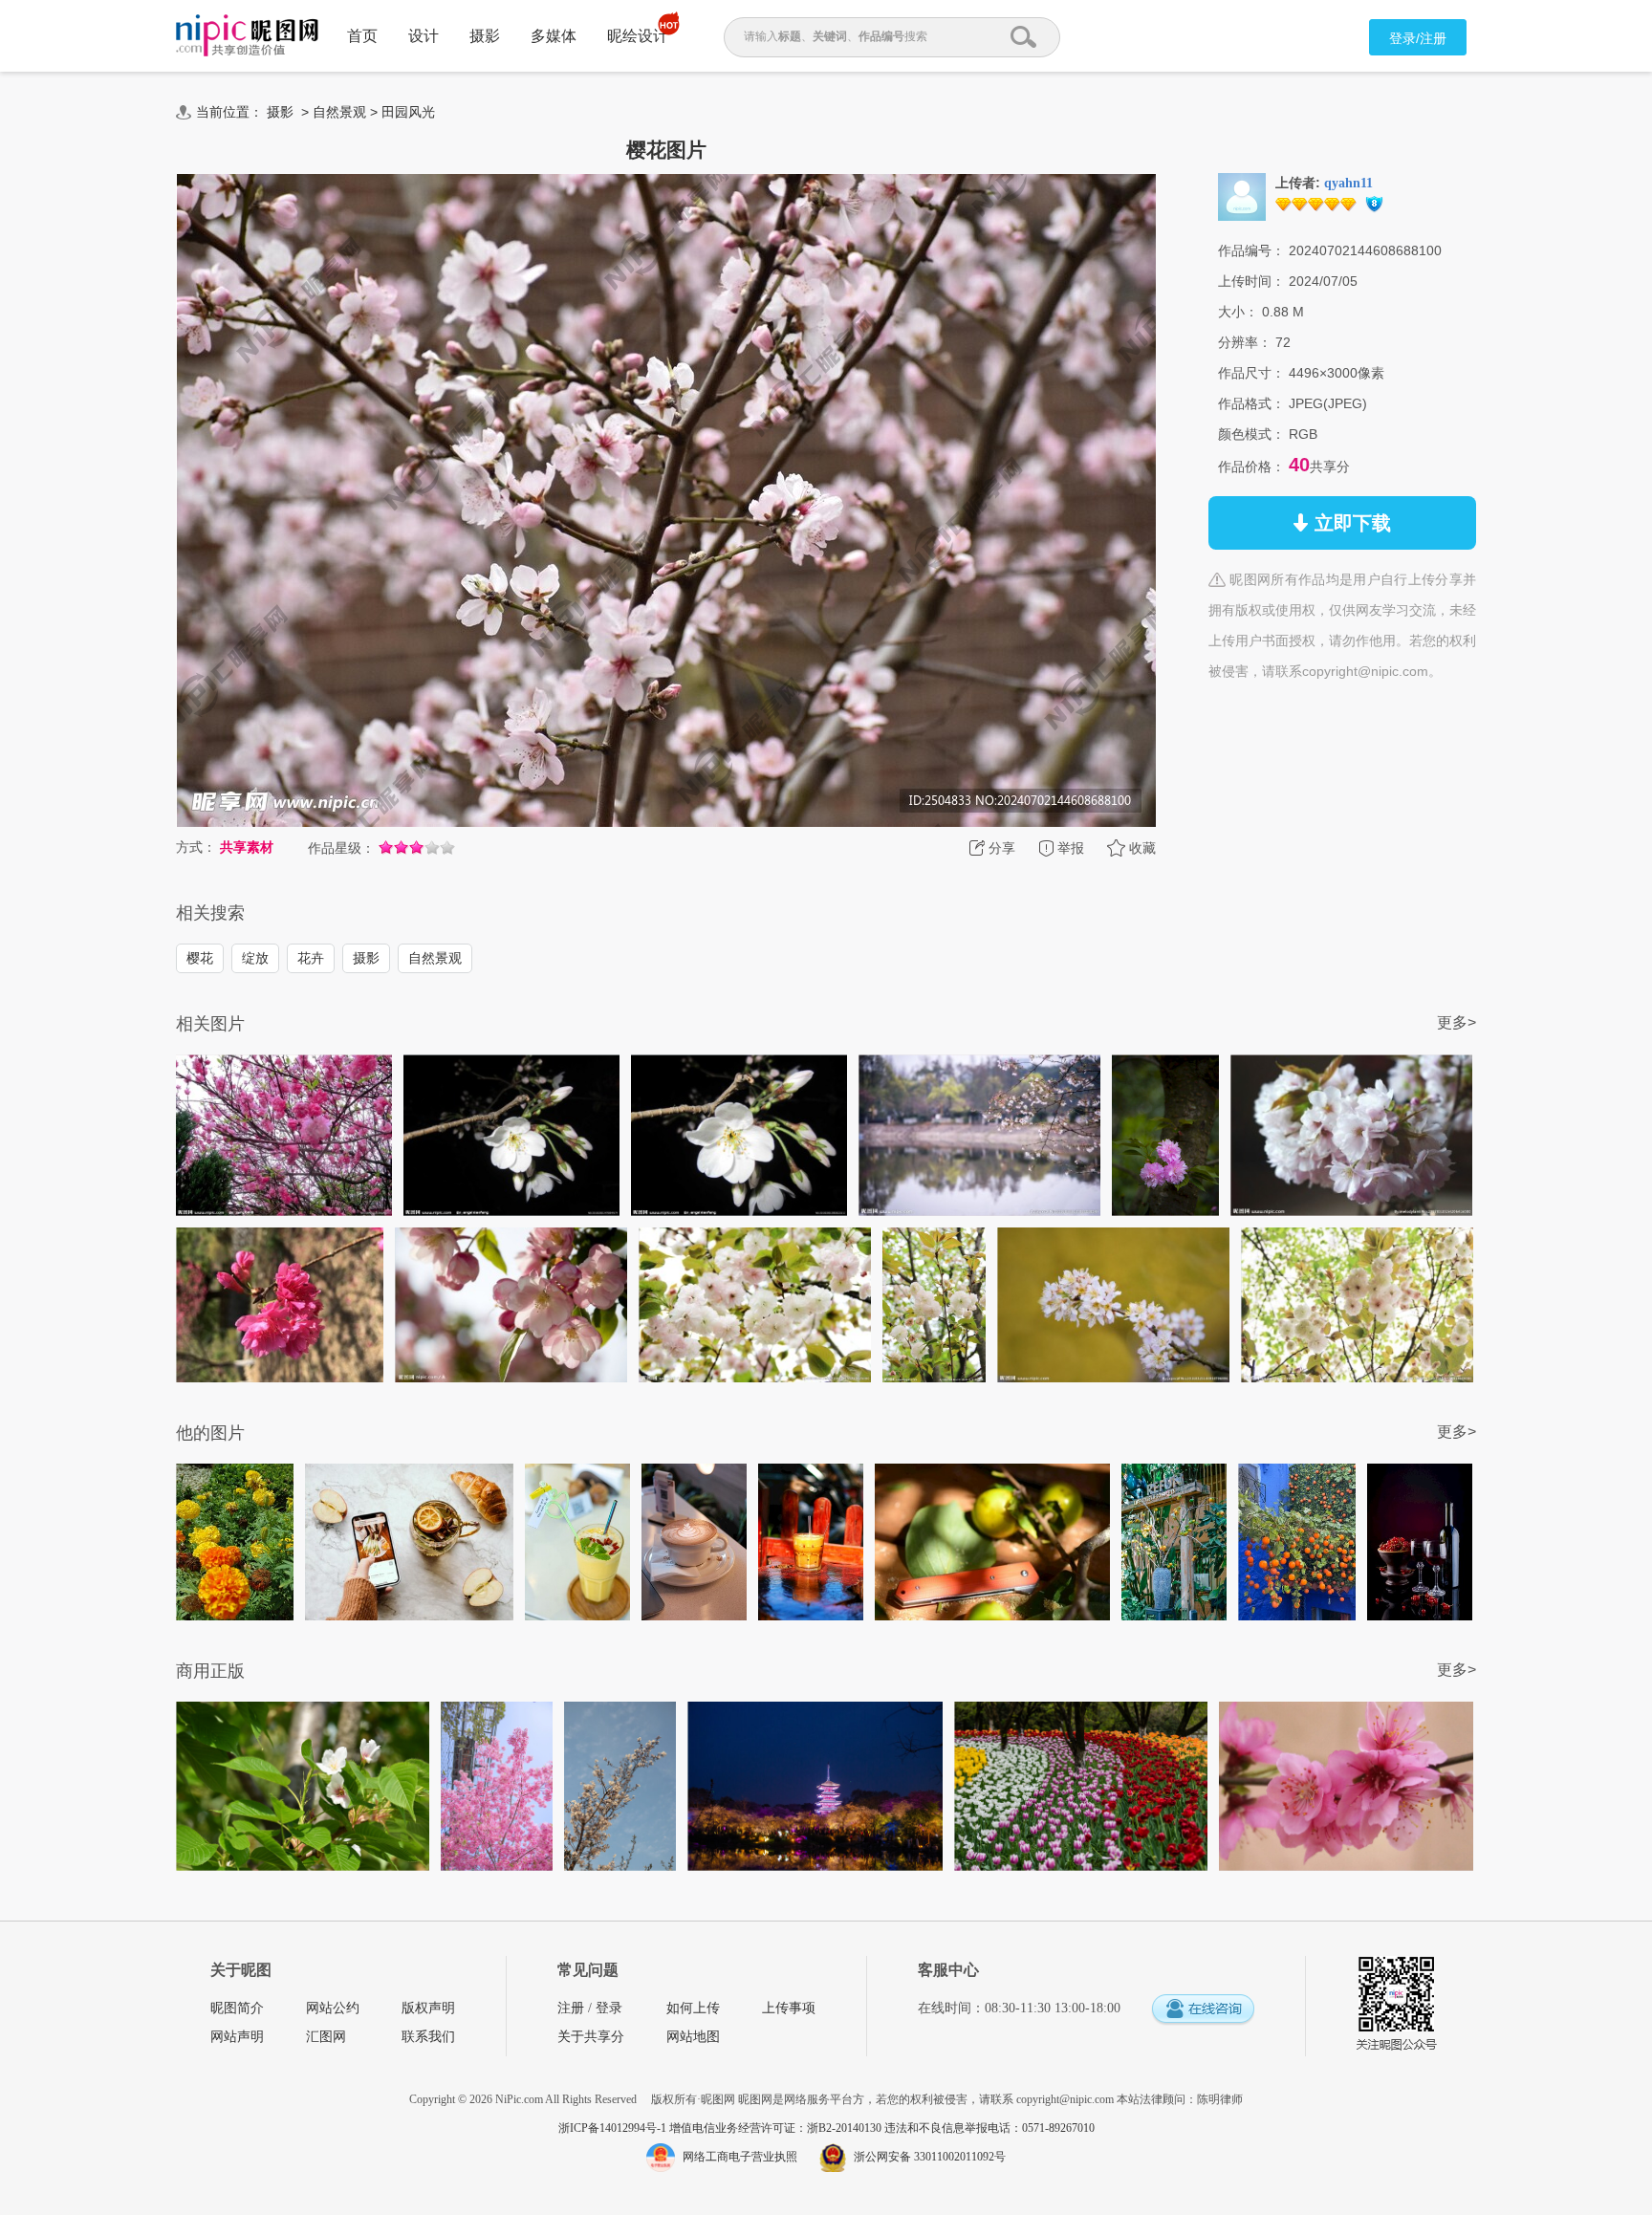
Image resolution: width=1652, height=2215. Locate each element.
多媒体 (554, 36)
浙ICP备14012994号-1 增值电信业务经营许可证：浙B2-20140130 (721, 2128)
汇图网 (326, 2037)
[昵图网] (247, 36)
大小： (1238, 312)
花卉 (311, 958)
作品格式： (1251, 403)
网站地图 (693, 2037)
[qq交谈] (1203, 2010)
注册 (571, 2008)
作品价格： (1251, 467)
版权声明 (428, 2008)
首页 (362, 36)
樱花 (200, 958)
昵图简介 (237, 2008)
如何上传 (693, 2008)
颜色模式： (1251, 434)
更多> (1456, 1022)
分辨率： (1245, 342)
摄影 (485, 36)
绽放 (255, 958)
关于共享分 (591, 2037)
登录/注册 (1418, 38)
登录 (609, 2008)
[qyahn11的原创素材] (1242, 196)
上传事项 (789, 2008)
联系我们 (428, 2037)
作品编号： (1251, 250)
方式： (196, 847)
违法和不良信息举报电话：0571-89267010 (989, 2128)
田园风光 (408, 112)
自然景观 (339, 112)
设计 (424, 36)
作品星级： (341, 848)
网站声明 (237, 2037)
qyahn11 (1348, 183)
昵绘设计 (638, 36)
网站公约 (333, 2008)
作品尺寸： (1251, 373)
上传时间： (1251, 281)
